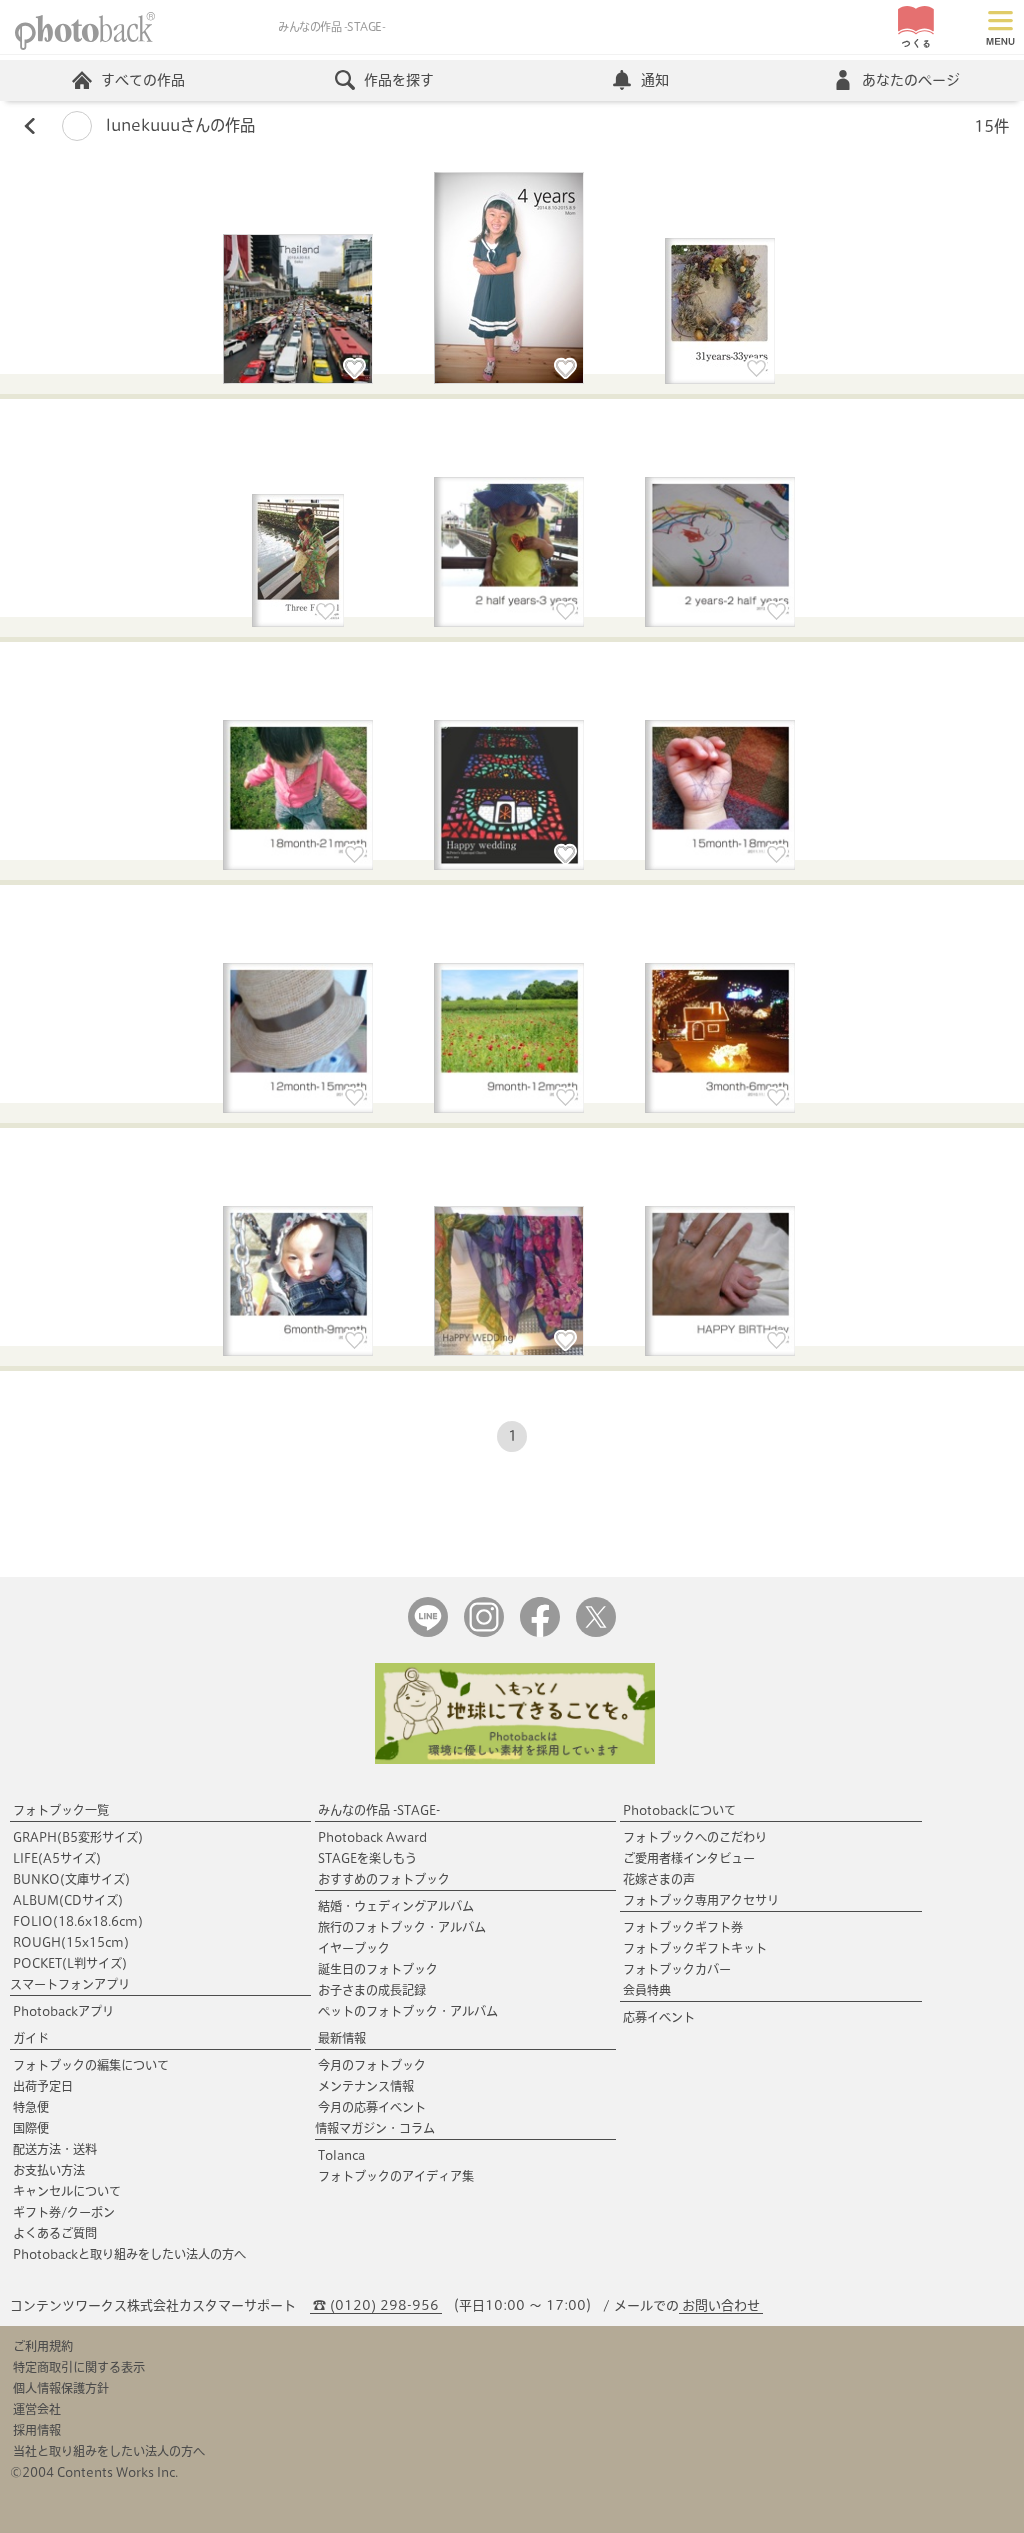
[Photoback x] (596, 1632)
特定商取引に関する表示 (79, 2367)
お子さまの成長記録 (372, 1990)
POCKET (70, 1963)
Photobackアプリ (63, 2011)
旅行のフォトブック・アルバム (402, 1927)
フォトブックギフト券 (683, 1927)
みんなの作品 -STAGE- (379, 1810)
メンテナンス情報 (366, 2086)
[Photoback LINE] (428, 1632)
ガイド (31, 2038)
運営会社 (37, 2409)
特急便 (31, 2107)
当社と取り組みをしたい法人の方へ (109, 2451)
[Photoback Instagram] (484, 1632)
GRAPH (78, 1837)
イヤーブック (354, 1948)
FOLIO (78, 1921)
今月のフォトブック (372, 2065)
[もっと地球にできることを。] (515, 1759)
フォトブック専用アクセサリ (701, 1900)
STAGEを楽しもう (367, 1858)
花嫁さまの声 (659, 1879)
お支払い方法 (49, 2170)
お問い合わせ (721, 2305)
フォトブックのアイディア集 (396, 2176)
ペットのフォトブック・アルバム (408, 2011)
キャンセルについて (67, 2191)
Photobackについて (679, 1810)
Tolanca (341, 2155)
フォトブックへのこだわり (695, 1837)
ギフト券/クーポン (64, 2212)
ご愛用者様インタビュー (689, 1858)
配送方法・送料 (55, 2149)
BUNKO (71, 1879)
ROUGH (71, 1942)
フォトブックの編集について (91, 2065)
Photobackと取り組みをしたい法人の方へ (129, 2254)
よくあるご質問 (55, 2233)
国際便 (31, 2128)
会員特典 (647, 1990)
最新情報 (342, 2038)
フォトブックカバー (677, 1969)
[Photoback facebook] (540, 1632)
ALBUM (68, 1900)
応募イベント (659, 2017)
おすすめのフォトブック (384, 1879)
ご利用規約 (43, 2346)
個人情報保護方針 (61, 2388)
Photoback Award (372, 1837)
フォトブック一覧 (61, 1810)
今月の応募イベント (372, 2107)
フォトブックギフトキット (695, 1948)
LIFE (57, 1858)
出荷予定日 (43, 2086)
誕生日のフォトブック (378, 1969)
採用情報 (37, 2430)
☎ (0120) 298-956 (376, 2305)
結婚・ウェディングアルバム (396, 1906)
